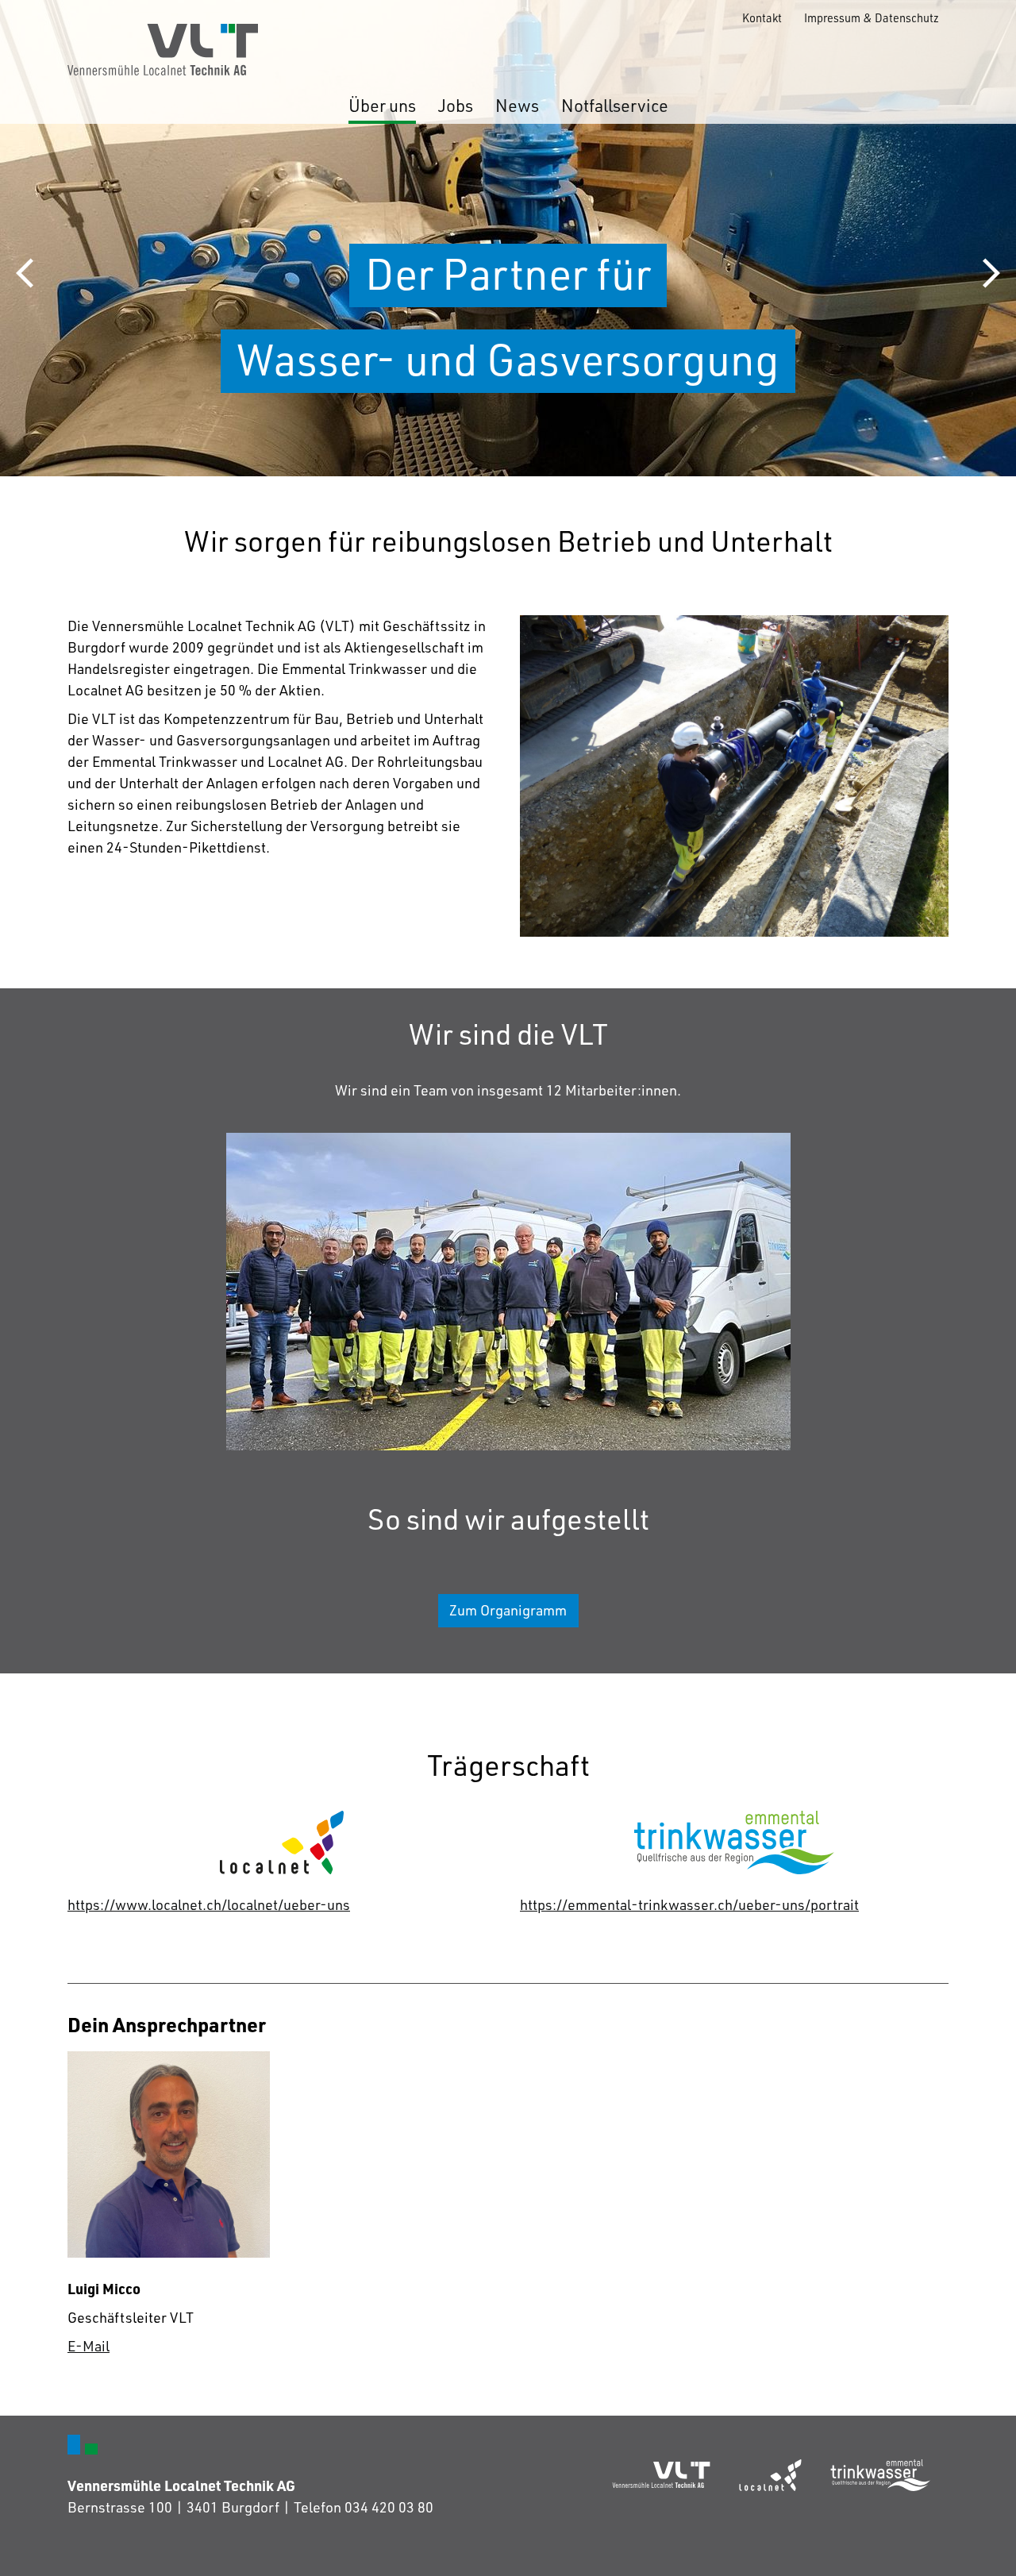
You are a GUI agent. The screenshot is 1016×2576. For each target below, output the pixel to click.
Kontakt (762, 17)
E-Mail (89, 2346)
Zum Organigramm (508, 1610)
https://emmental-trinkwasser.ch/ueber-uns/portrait (689, 1904)
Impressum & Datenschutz (872, 17)
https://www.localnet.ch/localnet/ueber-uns (209, 1904)
